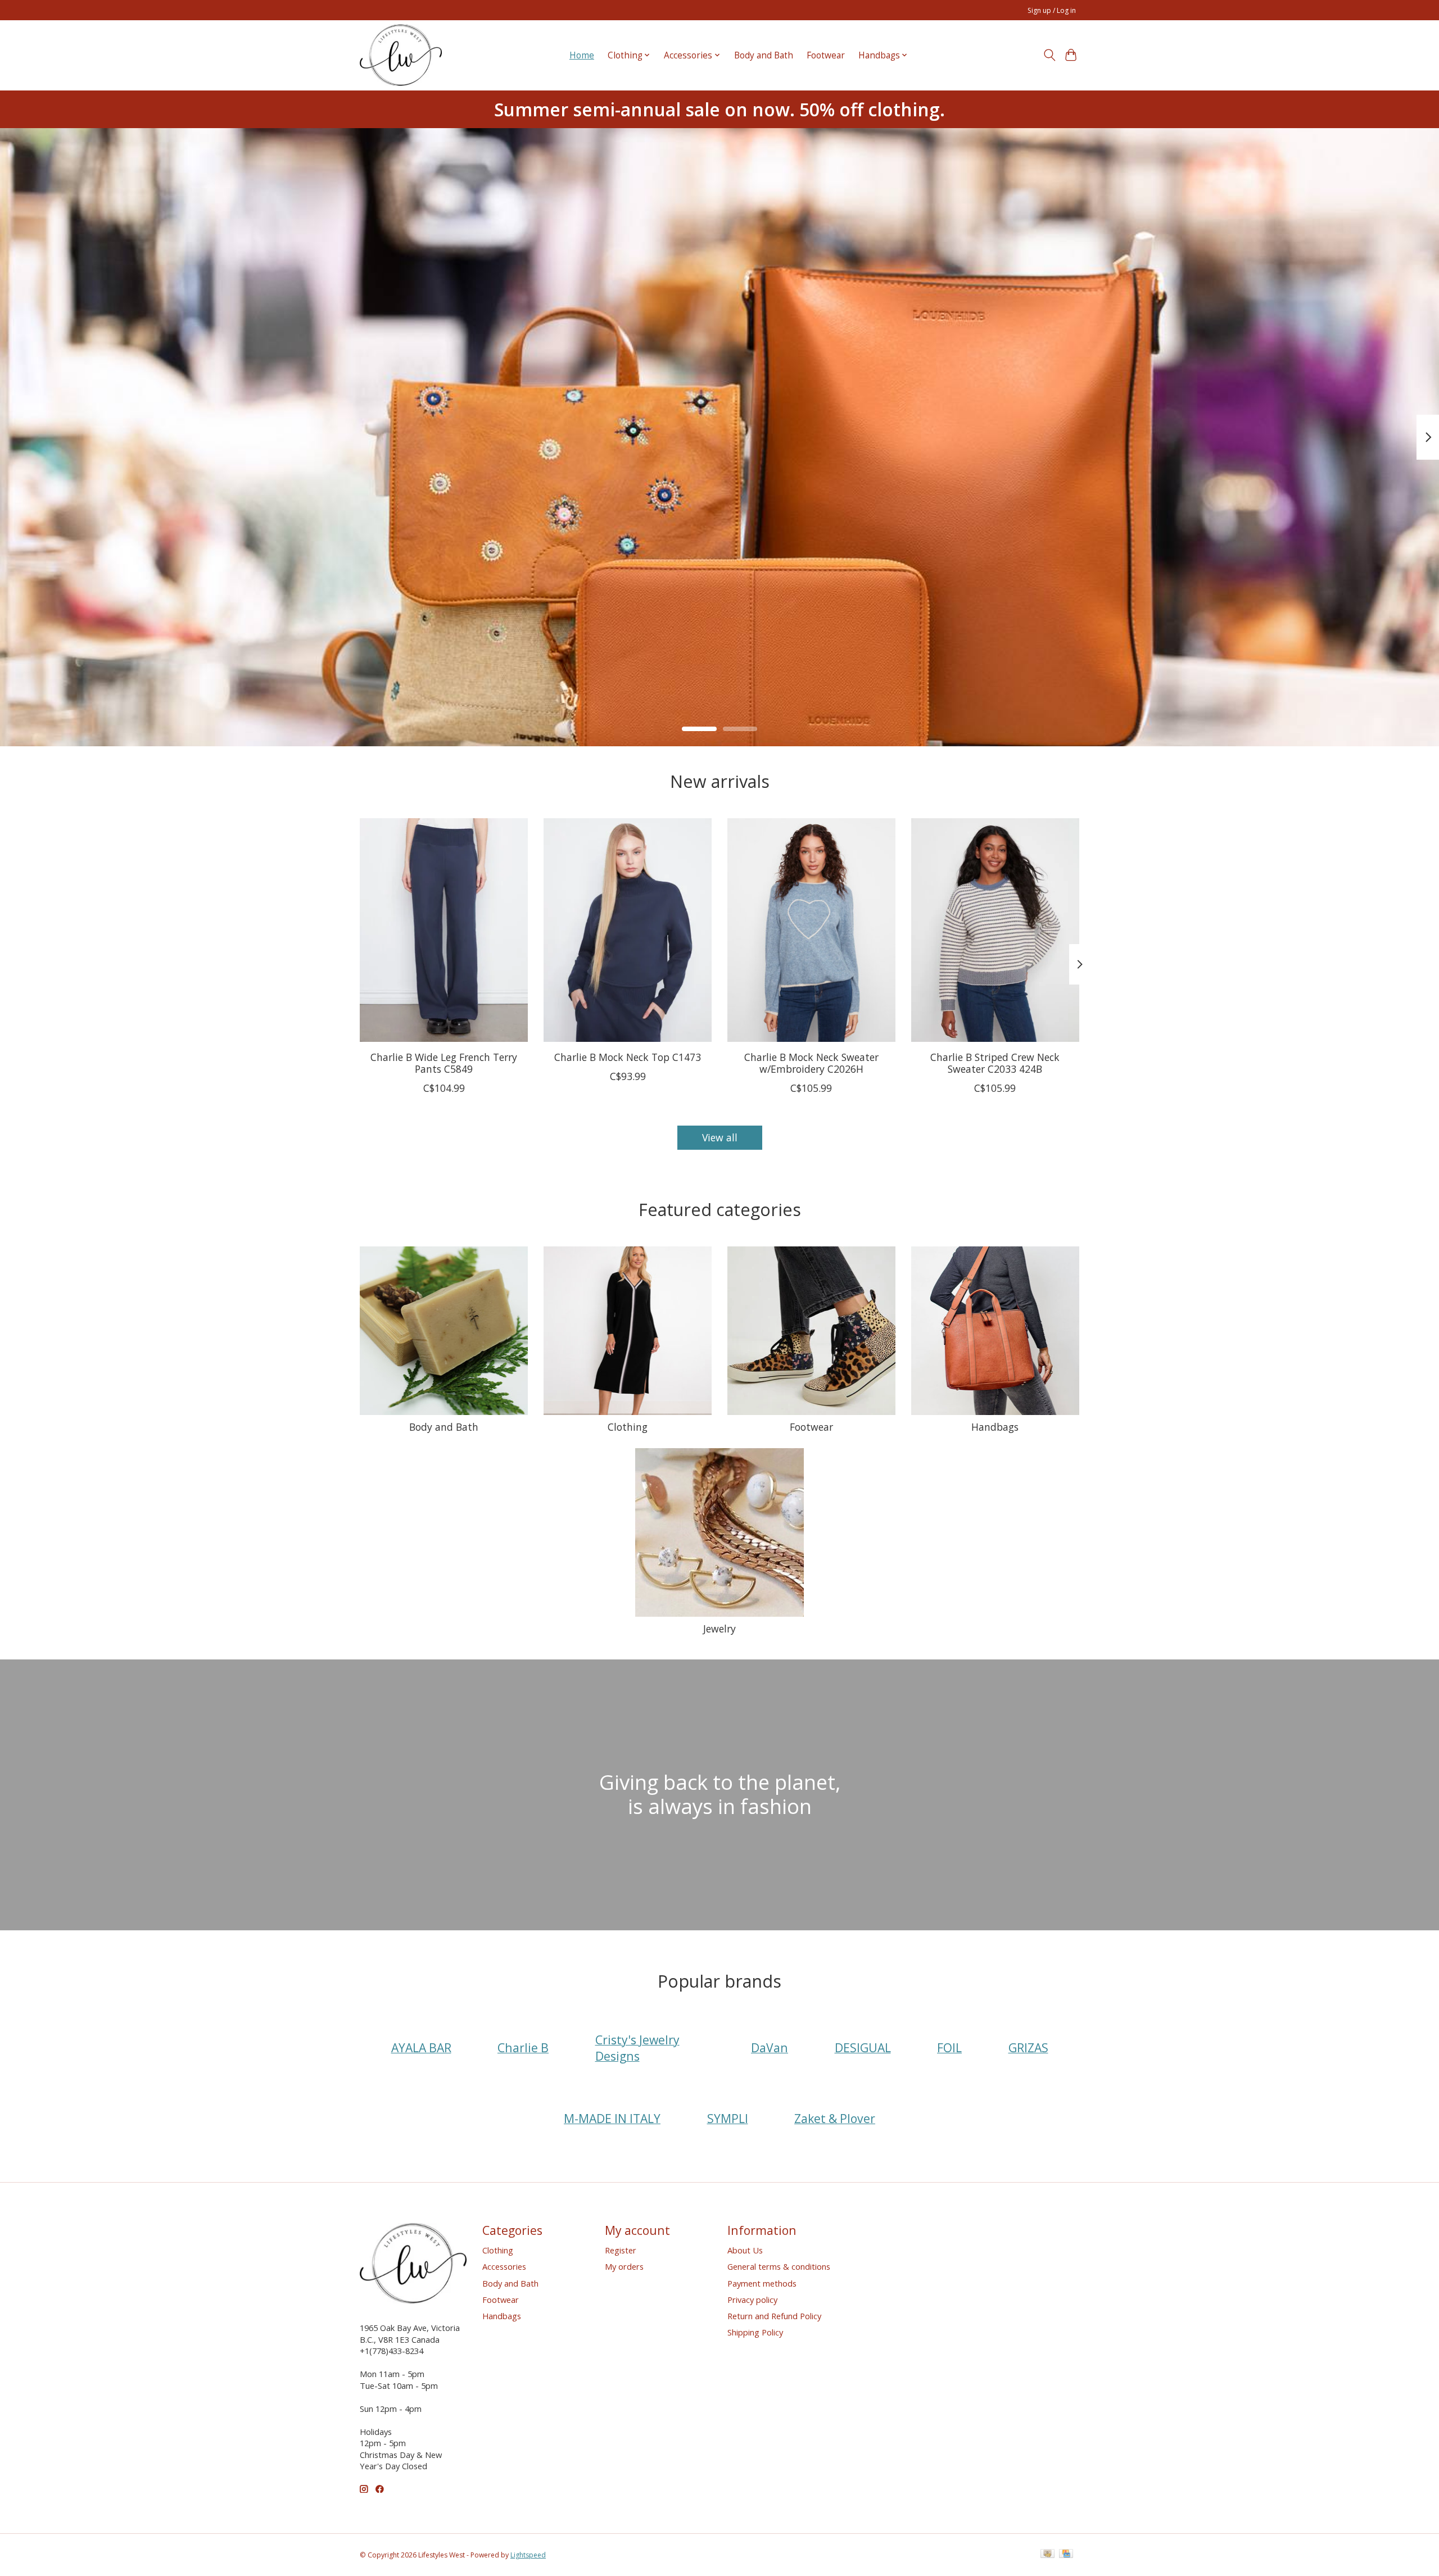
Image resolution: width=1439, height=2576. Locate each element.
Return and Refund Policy (774, 2316)
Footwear (826, 55)
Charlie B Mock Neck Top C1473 (628, 1057)
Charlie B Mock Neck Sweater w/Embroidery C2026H (811, 1063)
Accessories (504, 2266)
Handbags (995, 1427)
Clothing (628, 1427)
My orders (624, 2266)
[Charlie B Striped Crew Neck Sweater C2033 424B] (995, 930)
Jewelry (719, 1629)
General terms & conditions (779, 2266)
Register (621, 2250)
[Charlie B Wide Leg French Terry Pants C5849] (444, 930)
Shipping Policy (755, 2332)
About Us (745, 2250)
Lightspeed (528, 2555)
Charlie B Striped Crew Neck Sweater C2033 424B (995, 1063)
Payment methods (762, 2283)
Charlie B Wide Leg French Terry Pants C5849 (444, 1063)
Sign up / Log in (1052, 10)
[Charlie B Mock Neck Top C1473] (628, 930)
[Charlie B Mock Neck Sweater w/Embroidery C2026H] (811, 930)
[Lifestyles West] (401, 55)
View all (720, 1137)
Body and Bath (764, 55)
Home (582, 55)
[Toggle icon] (1049, 55)
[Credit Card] (1066, 2555)
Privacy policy (752, 2300)
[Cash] (1047, 2555)
